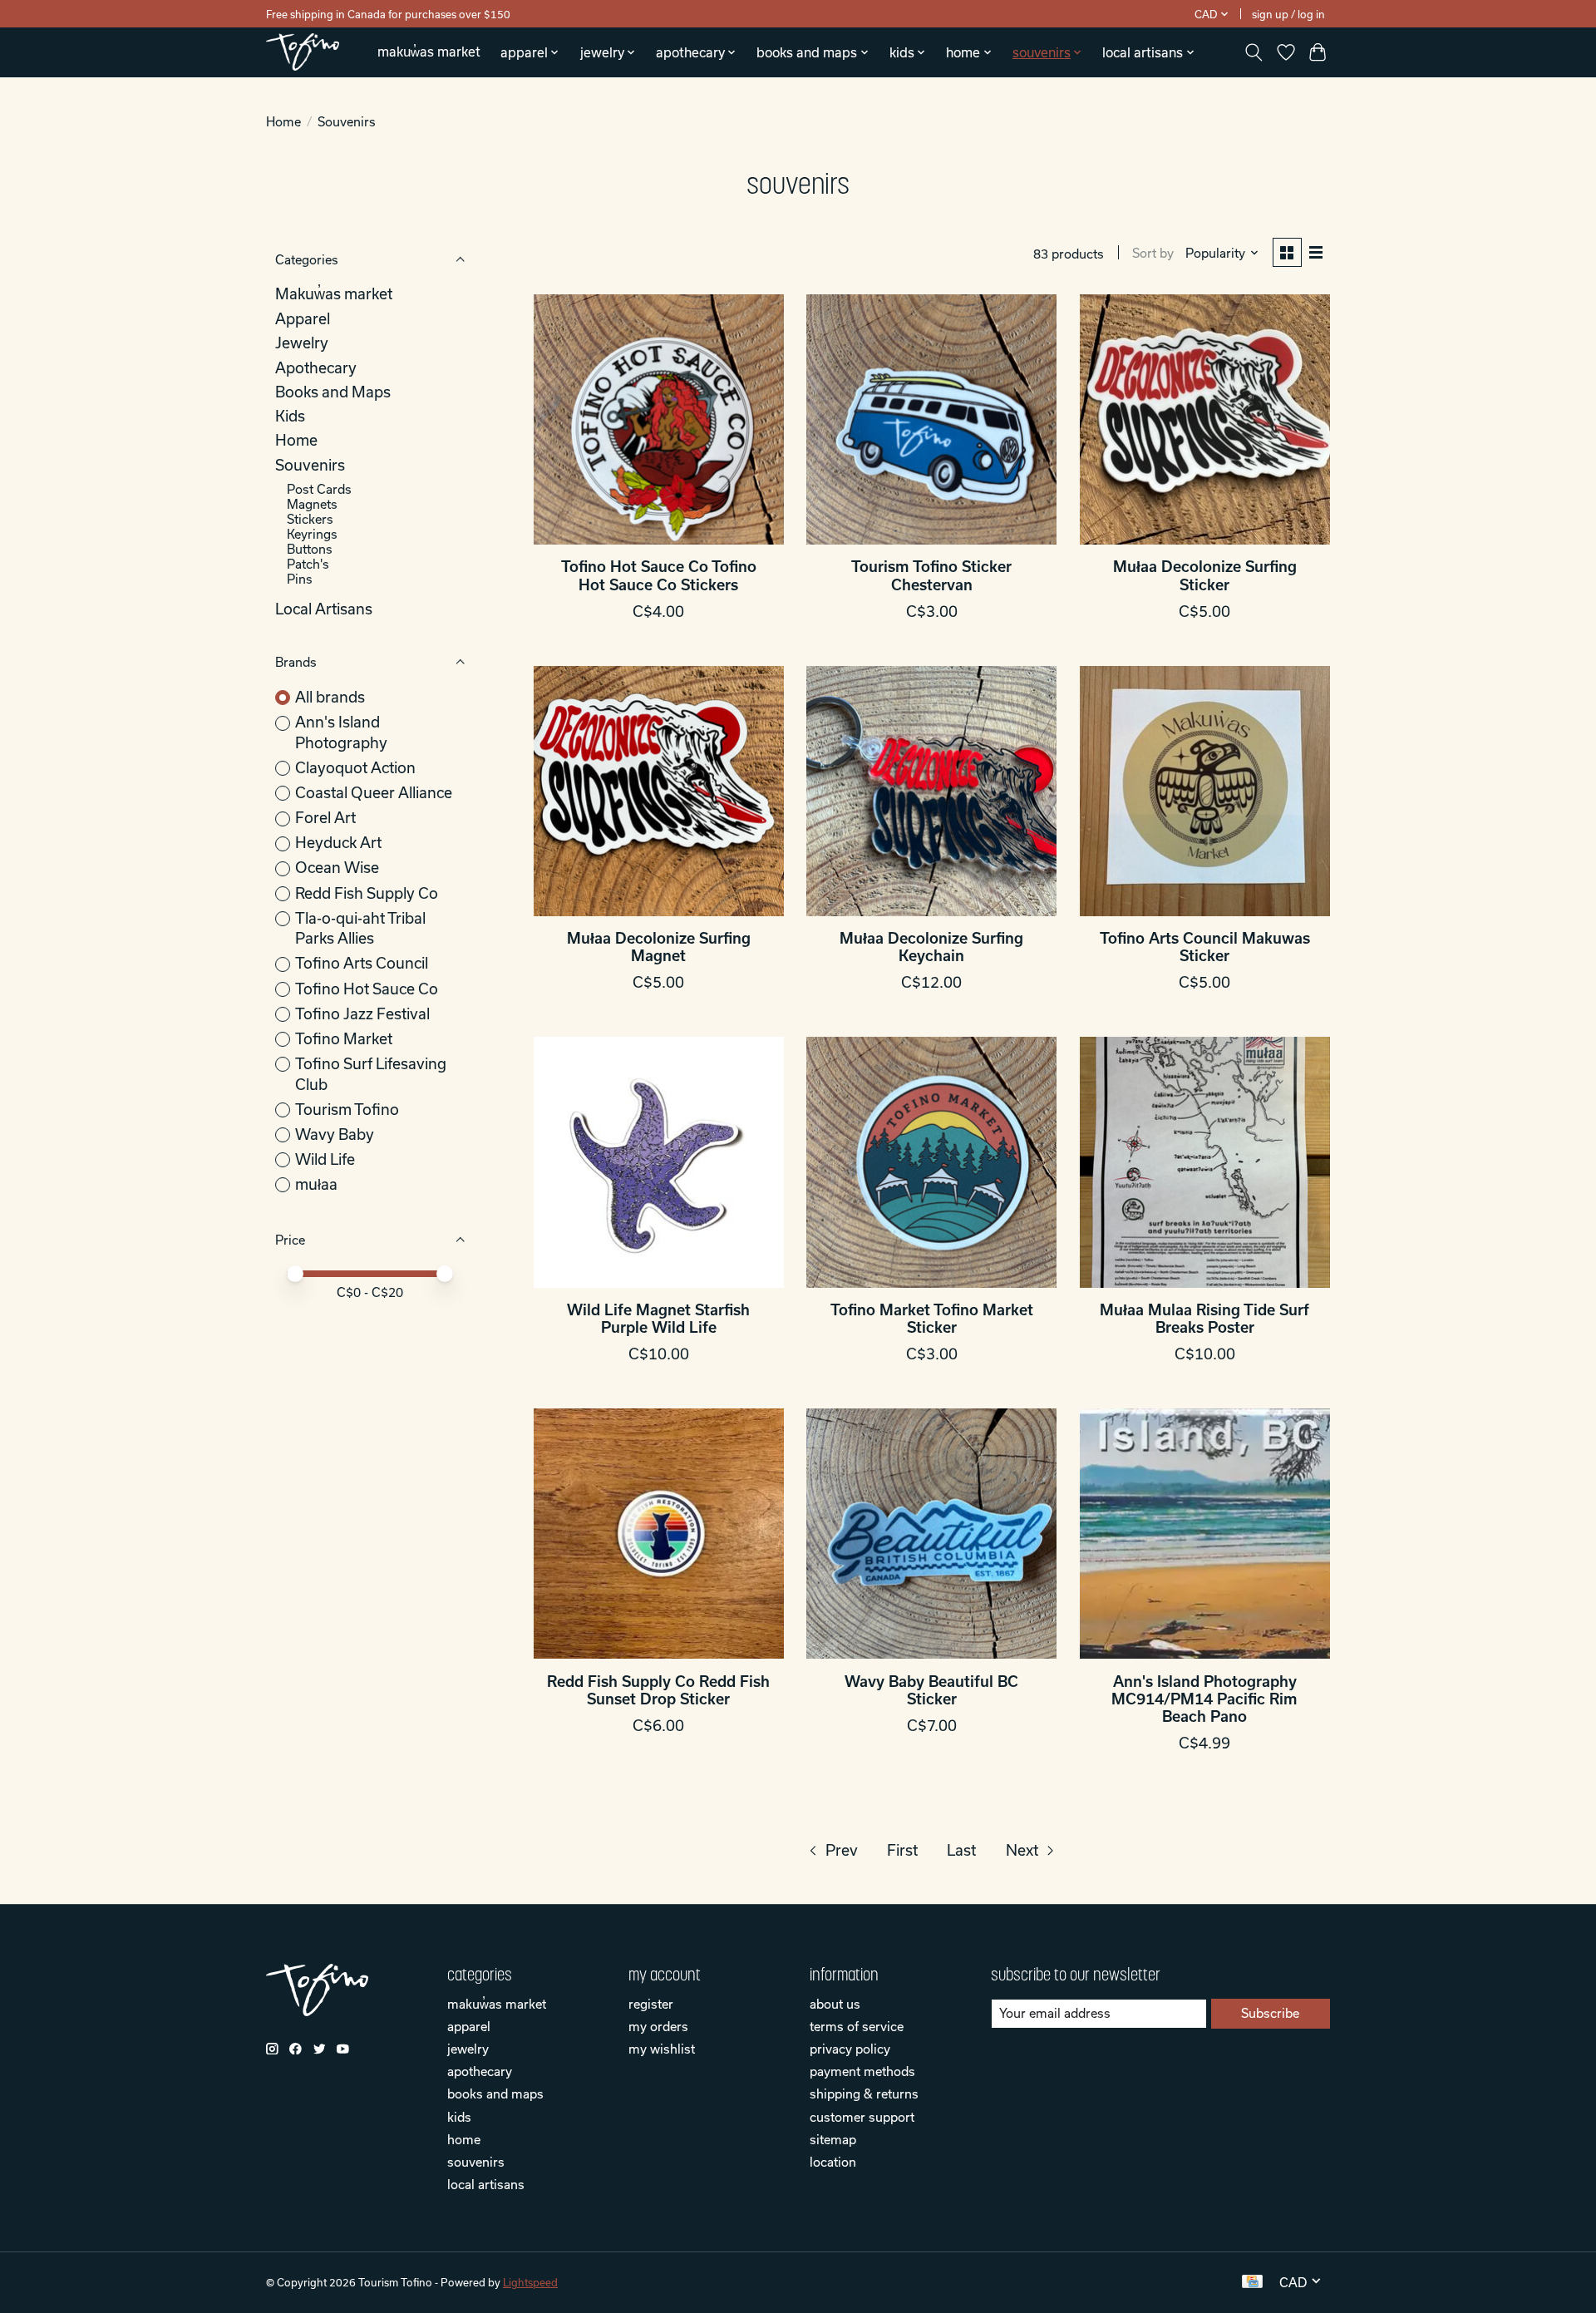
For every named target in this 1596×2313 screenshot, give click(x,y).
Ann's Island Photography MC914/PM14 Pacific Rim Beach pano (1204, 1699)
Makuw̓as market (429, 52)
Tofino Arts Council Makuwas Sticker (1205, 947)
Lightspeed (530, 2282)
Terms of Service (857, 2026)
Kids (290, 416)
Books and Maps (333, 392)
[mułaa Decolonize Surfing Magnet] (659, 791)
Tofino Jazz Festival (362, 1014)
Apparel (303, 319)
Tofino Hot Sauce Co (367, 989)
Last (961, 1850)
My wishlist (662, 2049)
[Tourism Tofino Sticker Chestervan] (931, 419)
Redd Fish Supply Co (367, 893)
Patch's (308, 564)
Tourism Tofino (347, 1110)
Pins (300, 579)
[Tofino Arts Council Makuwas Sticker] (1205, 791)
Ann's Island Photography (341, 732)
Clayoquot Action (355, 768)
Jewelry (302, 343)
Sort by (1153, 253)
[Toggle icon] (1254, 52)
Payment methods (862, 2071)
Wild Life (325, 1159)
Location (833, 2162)
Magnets (312, 504)
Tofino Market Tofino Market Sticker (932, 1319)
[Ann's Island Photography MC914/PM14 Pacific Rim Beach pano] (1205, 1534)
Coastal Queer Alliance (374, 793)
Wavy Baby (335, 1134)
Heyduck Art (338, 843)
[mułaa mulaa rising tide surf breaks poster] (1205, 1162)
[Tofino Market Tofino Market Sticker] (931, 1162)
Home (283, 121)
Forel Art (325, 818)
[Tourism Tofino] (303, 52)
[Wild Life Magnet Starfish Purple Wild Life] (659, 1162)
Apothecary (316, 368)
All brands (330, 697)
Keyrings (312, 534)
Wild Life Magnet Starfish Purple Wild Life (658, 1319)
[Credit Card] (1252, 2282)
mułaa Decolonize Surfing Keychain (931, 947)
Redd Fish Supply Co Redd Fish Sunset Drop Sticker (658, 1690)
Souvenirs (310, 465)
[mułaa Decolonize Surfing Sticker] (1205, 419)
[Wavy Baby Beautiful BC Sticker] (931, 1534)
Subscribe (1270, 2013)
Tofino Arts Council (362, 963)
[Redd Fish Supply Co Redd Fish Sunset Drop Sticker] (659, 1534)
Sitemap (833, 2139)
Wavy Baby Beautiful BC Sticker (931, 1690)
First (902, 1850)
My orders (658, 2026)
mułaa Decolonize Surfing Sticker (1205, 575)
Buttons (310, 549)
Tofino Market (344, 1039)
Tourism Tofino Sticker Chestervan (931, 575)
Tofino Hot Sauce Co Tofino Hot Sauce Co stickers (659, 575)
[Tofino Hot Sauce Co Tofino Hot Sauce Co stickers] (659, 419)
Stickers (310, 519)
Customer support (862, 2117)
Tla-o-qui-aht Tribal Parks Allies (360, 929)
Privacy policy (850, 2049)
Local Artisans (324, 609)
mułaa (316, 1184)
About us (835, 2004)
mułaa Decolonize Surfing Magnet (659, 947)
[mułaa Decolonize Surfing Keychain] (931, 791)
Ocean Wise (337, 868)
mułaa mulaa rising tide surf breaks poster (1204, 1319)
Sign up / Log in (1288, 14)
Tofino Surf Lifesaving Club (371, 1074)
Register (651, 2004)
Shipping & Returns (864, 2094)
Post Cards (319, 489)
